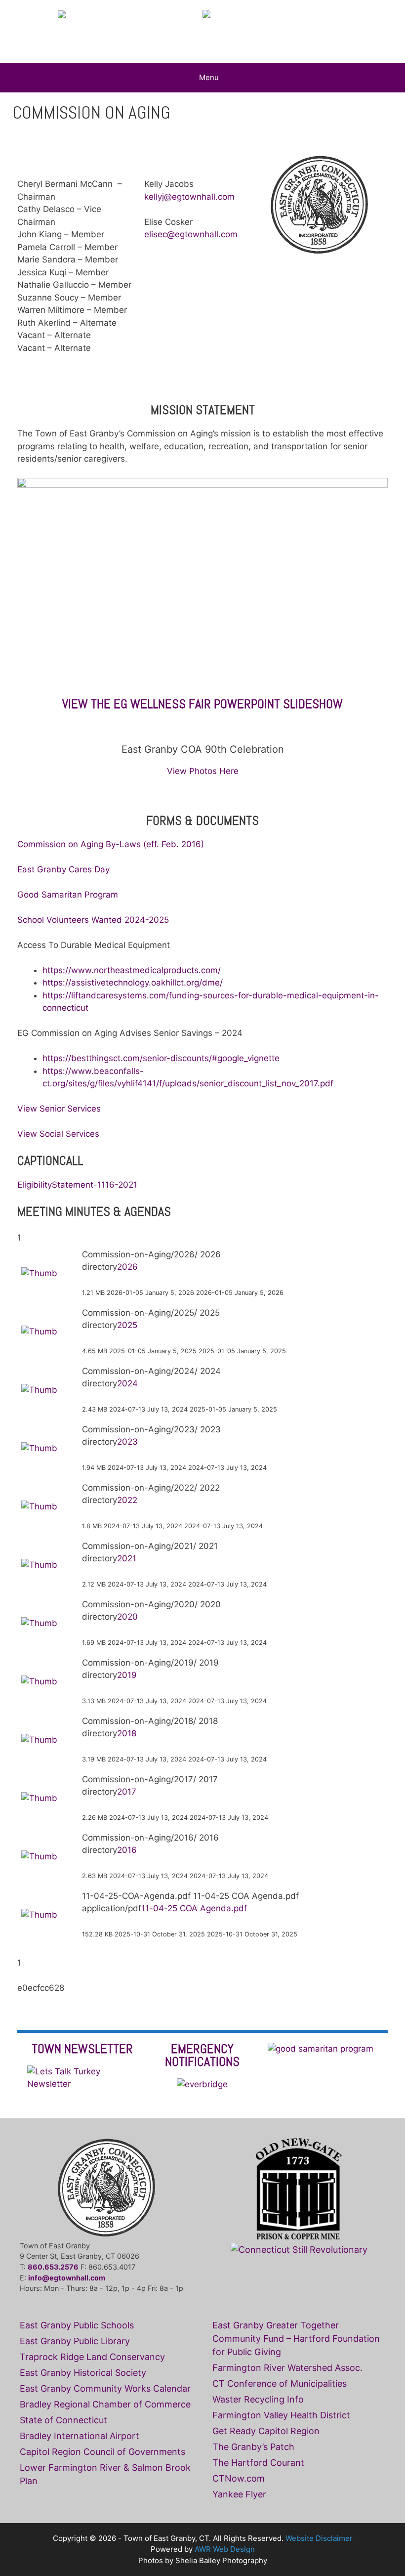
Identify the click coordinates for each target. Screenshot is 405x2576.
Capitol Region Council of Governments (102, 2452)
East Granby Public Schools (77, 2325)
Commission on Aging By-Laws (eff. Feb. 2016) (111, 844)
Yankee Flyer (239, 2494)
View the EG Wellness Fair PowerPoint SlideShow (202, 704)
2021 (127, 1558)
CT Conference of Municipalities (280, 2383)
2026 (127, 1267)
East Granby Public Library (75, 2341)
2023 (127, 1442)
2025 (127, 1325)
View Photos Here (203, 771)
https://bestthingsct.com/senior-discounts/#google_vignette (161, 1058)
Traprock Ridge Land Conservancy (92, 2357)
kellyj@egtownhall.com (189, 197)
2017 (127, 1792)
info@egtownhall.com (67, 2278)
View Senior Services (59, 1109)
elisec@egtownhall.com (191, 234)
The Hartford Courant (258, 2463)
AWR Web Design (225, 2549)
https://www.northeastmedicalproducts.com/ (132, 970)
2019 (127, 1675)
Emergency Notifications (202, 2055)
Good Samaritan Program (69, 895)
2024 (127, 1383)
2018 (127, 1733)
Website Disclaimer (319, 2538)
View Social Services (58, 1134)
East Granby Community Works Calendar (105, 2388)
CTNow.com (239, 2478)
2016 (127, 1850)
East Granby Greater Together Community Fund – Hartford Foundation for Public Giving (296, 2339)
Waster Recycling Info (258, 2399)
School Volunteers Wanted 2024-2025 (93, 920)
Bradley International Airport (80, 2436)
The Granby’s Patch (253, 2447)
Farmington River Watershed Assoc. (287, 2368)
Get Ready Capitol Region (266, 2431)
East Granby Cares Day (63, 869)
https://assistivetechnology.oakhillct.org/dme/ (133, 983)
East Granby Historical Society (83, 2373)
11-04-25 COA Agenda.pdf (194, 1908)
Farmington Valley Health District (281, 2415)
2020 (127, 1617)
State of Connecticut (63, 2420)
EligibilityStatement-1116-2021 (77, 1185)
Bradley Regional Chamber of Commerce (105, 2404)
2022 (127, 1500)
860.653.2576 (53, 2267)
